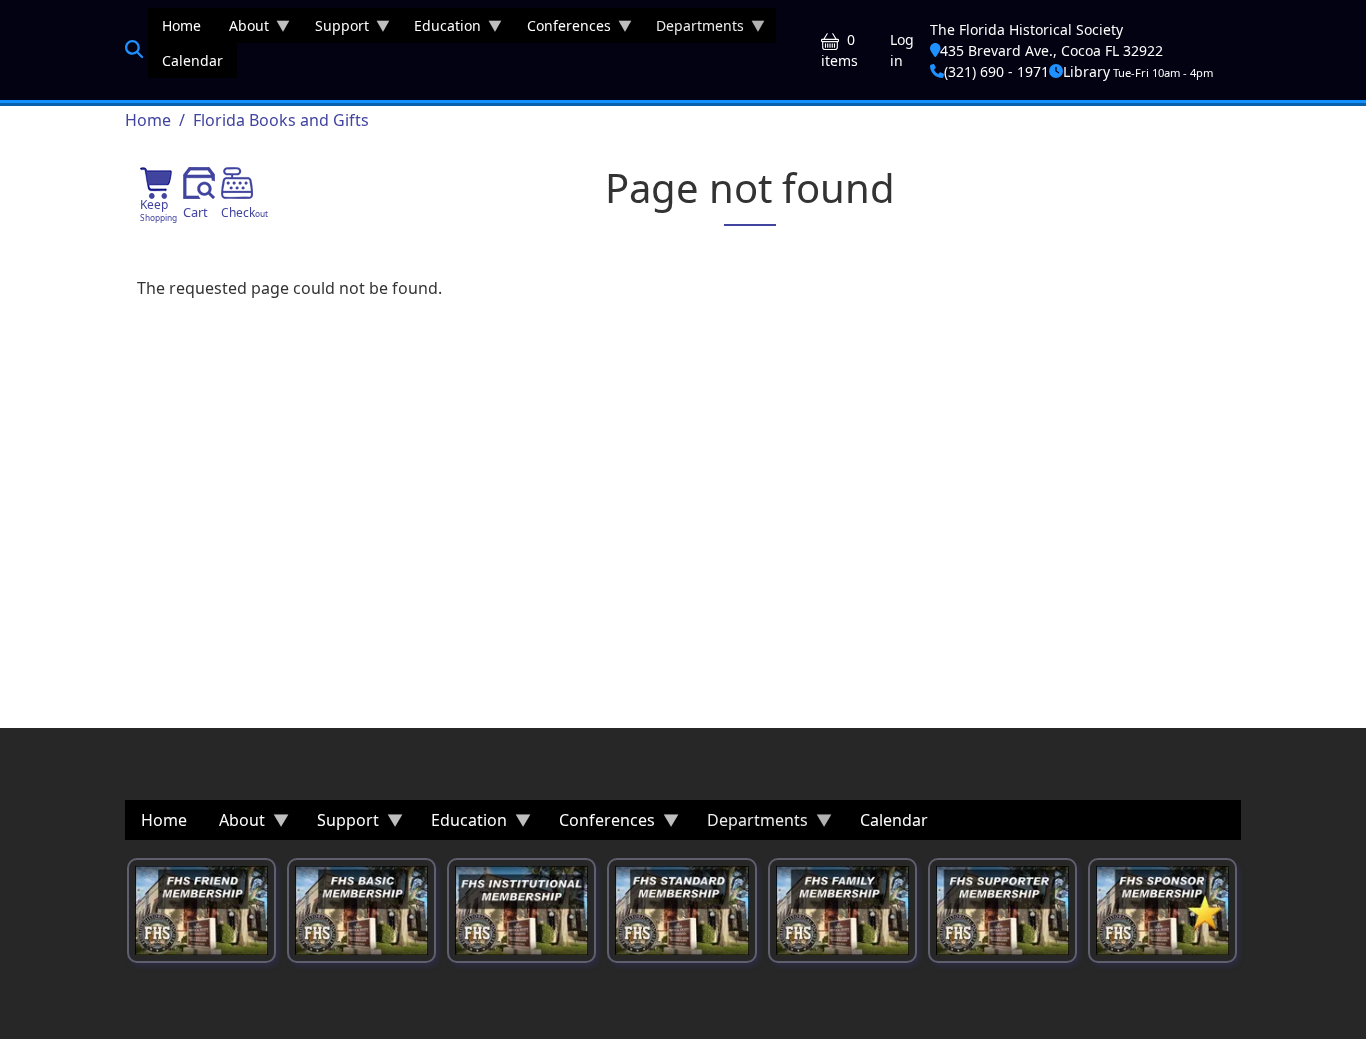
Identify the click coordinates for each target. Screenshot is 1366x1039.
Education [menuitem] (440, 29)
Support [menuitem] (335, 29)
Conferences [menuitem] (562, 29)
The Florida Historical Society (1026, 29)
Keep (158, 209)
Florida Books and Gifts (281, 120)
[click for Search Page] (134, 49)
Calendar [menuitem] (192, 60)
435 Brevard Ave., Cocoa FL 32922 (1051, 50)
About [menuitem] (242, 29)
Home (148, 120)
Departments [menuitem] (693, 29)
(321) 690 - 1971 (996, 71)
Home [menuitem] (181, 25)
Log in (902, 50)
